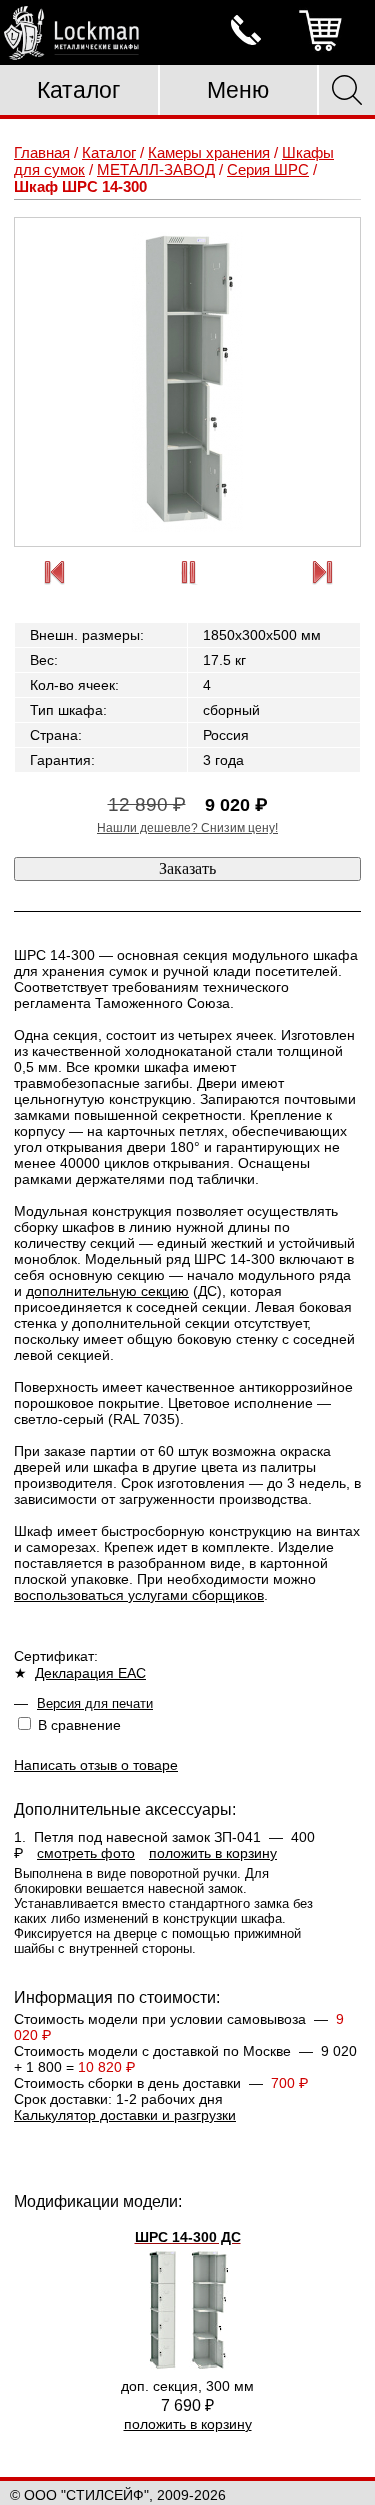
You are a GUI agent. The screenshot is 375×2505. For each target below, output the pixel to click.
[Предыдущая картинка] (54, 573)
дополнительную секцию (107, 1291)
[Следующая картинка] (322, 573)
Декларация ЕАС (90, 1673)
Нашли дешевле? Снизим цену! (187, 828)
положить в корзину (213, 1853)
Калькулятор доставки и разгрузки (125, 2115)
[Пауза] (188, 573)
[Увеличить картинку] (187, 382)
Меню (238, 90)
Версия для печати (95, 1703)
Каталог (78, 90)
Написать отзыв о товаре (96, 1765)
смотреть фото (86, 1853)
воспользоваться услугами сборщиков (139, 1595)
